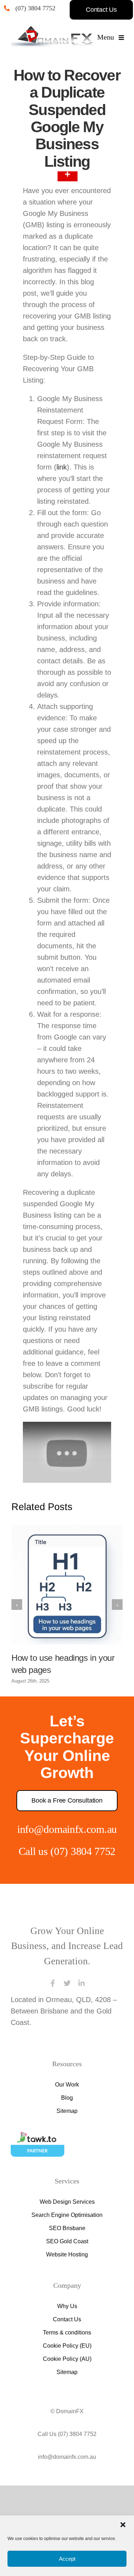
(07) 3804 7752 (39, 8)
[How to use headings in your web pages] (67, 1653)
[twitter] (67, 2052)
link (63, 490)
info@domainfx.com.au (67, 1898)
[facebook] (53, 2052)
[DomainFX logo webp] (53, 30)
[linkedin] (81, 2052)
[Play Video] (26, 1498)
